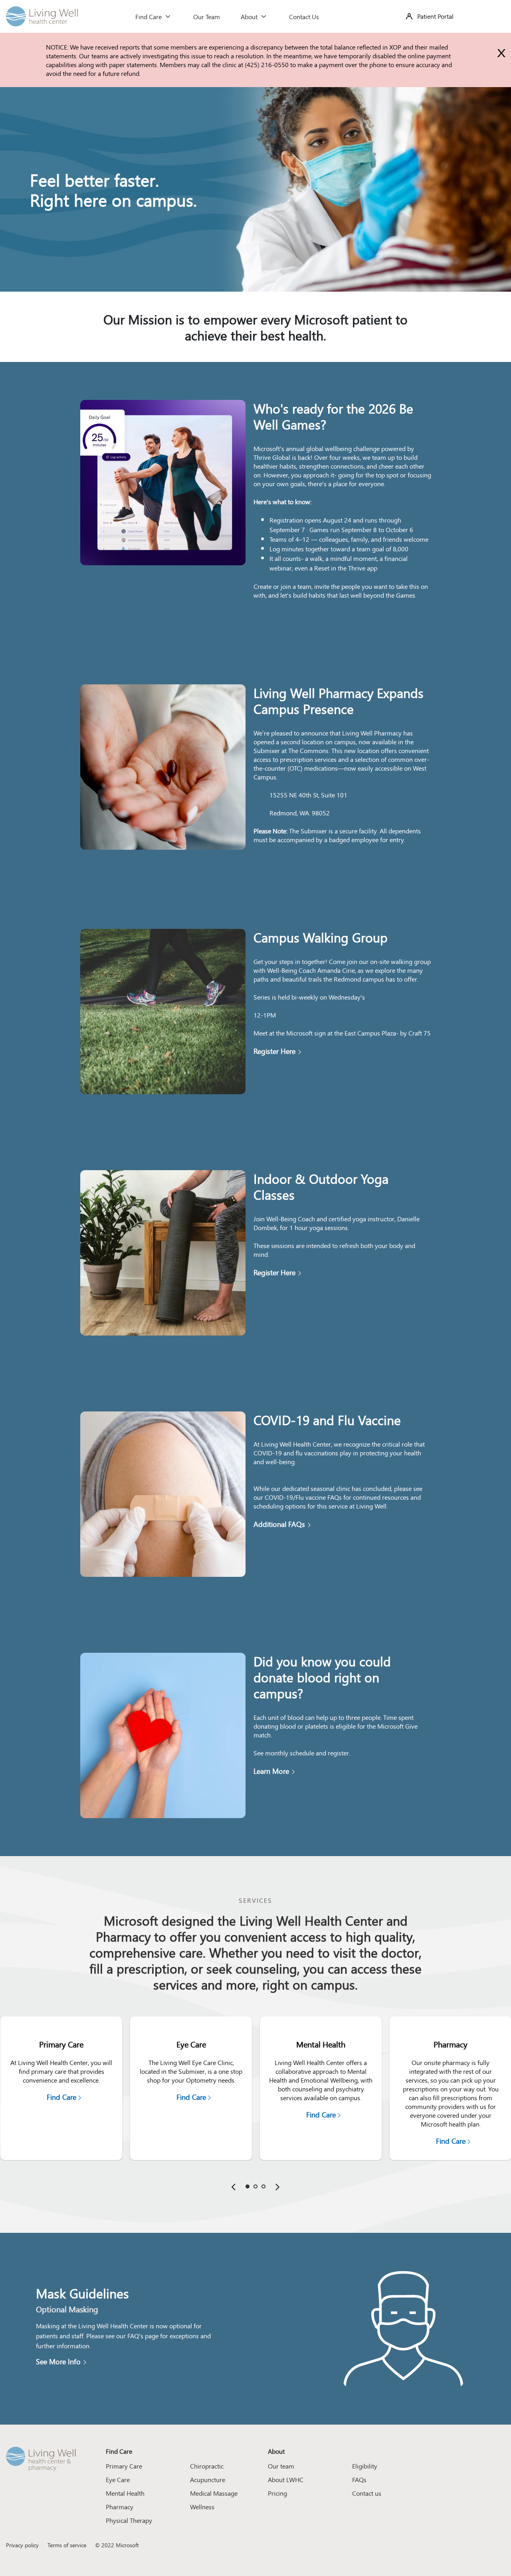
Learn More (271, 1771)
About (250, 16)
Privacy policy (22, 2545)
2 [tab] (255, 2186)
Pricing (277, 2493)
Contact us (367, 2493)
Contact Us (304, 16)
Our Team (207, 16)
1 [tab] (248, 2186)
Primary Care (124, 2466)
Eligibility (365, 2466)
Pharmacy (120, 2506)
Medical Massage (214, 2493)
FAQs (359, 2479)
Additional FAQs (279, 1524)
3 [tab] (263, 2186)
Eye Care (118, 2479)
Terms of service (67, 2545)
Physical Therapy (129, 2520)
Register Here (274, 1051)
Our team (281, 2466)
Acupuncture (208, 2479)
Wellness (202, 2506)
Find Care (149, 16)
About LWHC (286, 2479)
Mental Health (125, 2493)
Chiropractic (207, 2466)
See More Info (58, 2361)
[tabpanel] (61, 2088)
